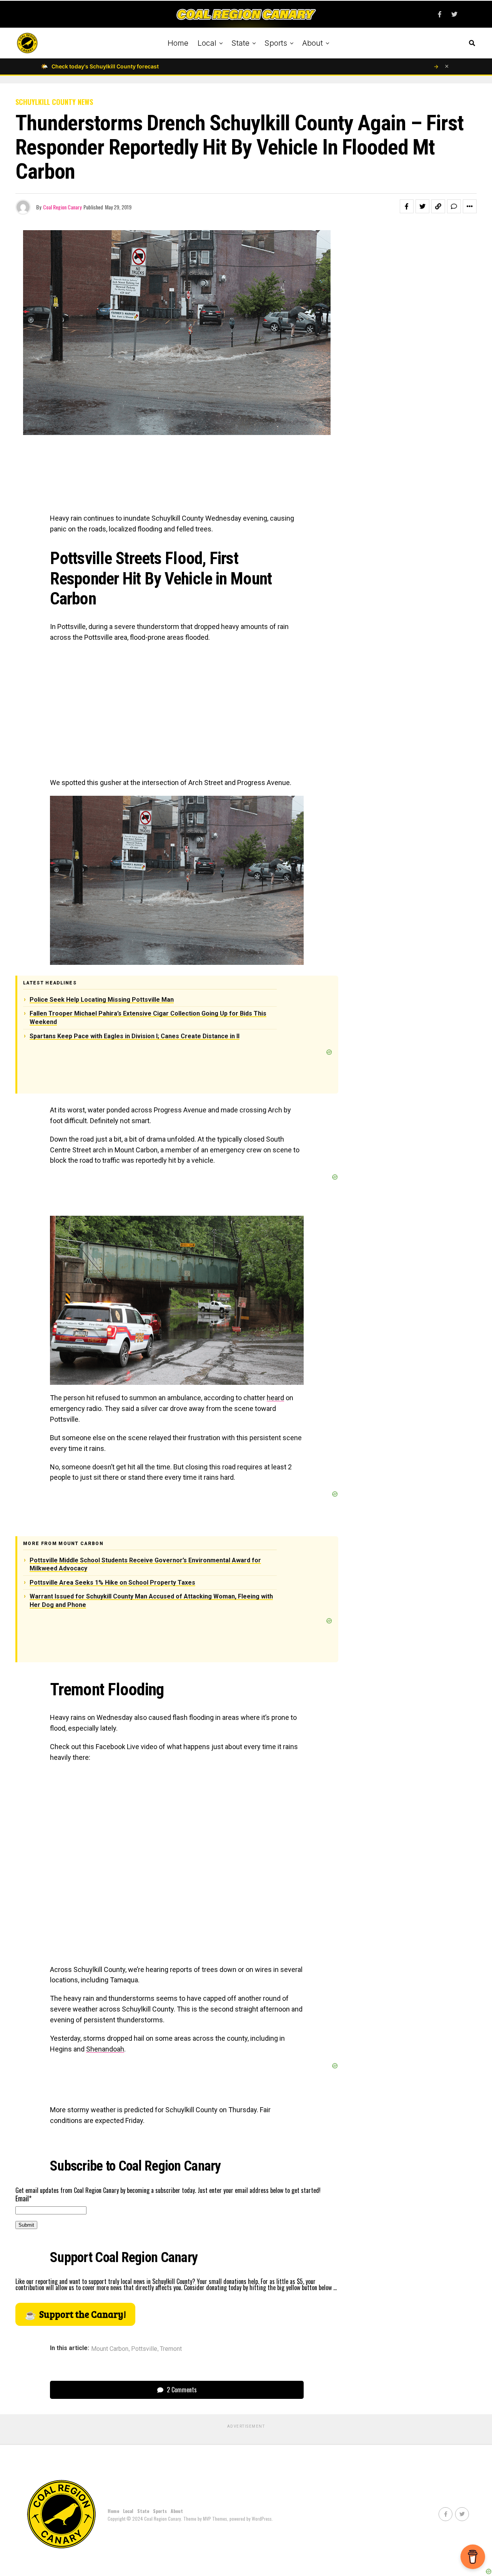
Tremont (171, 2349)
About (312, 43)
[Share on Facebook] (407, 206)
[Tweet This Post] (422, 206)
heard (275, 1398)
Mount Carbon (110, 2349)
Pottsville (144, 2349)
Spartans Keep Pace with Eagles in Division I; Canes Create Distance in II (135, 1036)
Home (178, 43)
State (240, 43)
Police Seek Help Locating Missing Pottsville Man (102, 1000)
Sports (276, 43)
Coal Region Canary (62, 207)
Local (207, 43)
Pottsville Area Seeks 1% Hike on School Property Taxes (112, 1583)
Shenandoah (105, 2049)
